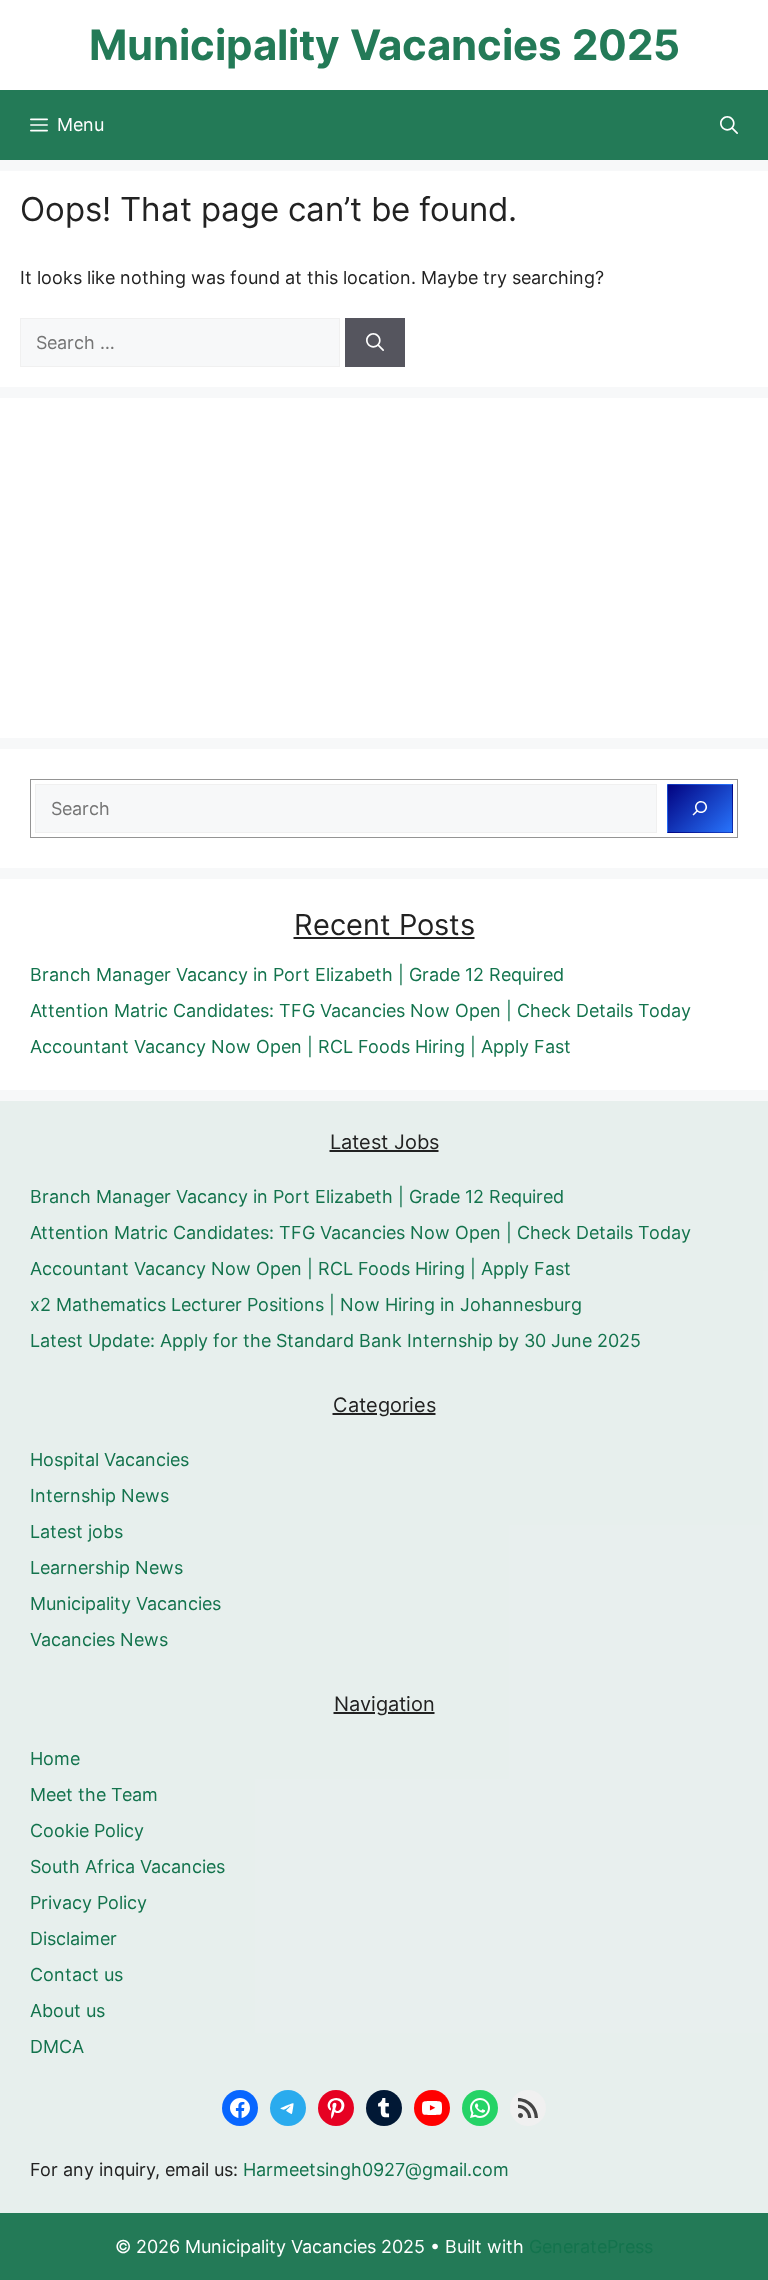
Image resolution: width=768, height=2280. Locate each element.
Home (55, 1758)
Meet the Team (94, 1794)
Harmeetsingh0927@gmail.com (376, 2169)
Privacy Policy (88, 1902)
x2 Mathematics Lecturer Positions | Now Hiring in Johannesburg (306, 1304)
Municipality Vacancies (125, 1603)
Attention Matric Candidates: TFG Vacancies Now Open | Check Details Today (360, 1010)
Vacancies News (99, 1639)
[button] (729, 125)
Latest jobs (76, 1531)
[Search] (375, 342)
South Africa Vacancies (127, 1866)
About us (67, 2010)
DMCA (57, 2046)
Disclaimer (73, 1938)
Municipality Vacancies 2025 (384, 44)
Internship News (99, 1495)
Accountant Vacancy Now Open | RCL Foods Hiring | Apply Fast (300, 1046)
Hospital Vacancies (109, 1459)
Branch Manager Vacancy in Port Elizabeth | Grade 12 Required (297, 974)
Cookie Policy (87, 1830)
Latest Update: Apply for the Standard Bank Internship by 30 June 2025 (335, 1340)
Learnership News (106, 1567)
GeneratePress (591, 2246)
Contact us (76, 1974)
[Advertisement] (384, 568)
